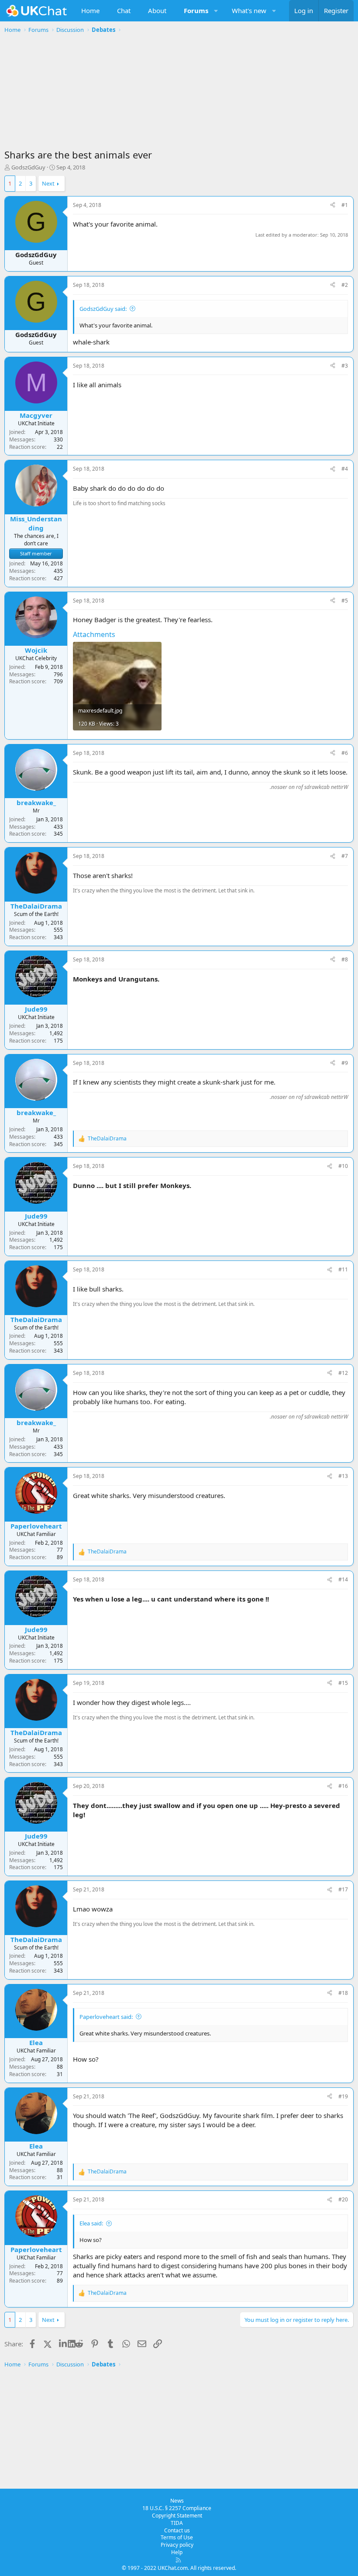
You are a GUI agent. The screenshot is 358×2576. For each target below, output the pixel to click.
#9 (345, 1063)
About (157, 10)
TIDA (177, 2523)
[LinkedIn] (64, 2344)
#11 (343, 1269)
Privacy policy (177, 2545)
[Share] (333, 205)
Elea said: (91, 2223)
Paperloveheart (36, 1526)
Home (90, 10)
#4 (345, 469)
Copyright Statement (177, 2516)
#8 (345, 959)
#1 (345, 205)
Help (177, 2552)
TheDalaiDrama (36, 906)
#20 (343, 2199)
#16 (343, 1786)
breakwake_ (36, 802)
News (177, 2501)
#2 (345, 285)
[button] (216, 11)
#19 (343, 2096)
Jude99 (36, 1009)
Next (48, 183)
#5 (345, 601)
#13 (343, 1476)
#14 (343, 1579)
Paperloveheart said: (106, 2017)
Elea (36, 2042)
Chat (124, 10)
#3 (345, 366)
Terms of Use (177, 2537)
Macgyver (36, 415)
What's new (249, 10)
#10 (343, 1166)
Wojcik (36, 650)
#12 (343, 1373)
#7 (345, 856)
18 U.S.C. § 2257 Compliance (177, 2508)
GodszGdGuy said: (103, 309)
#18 (343, 1993)
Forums (196, 10)
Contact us (177, 2530)
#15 (343, 1683)
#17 (343, 1889)
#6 (345, 753)
